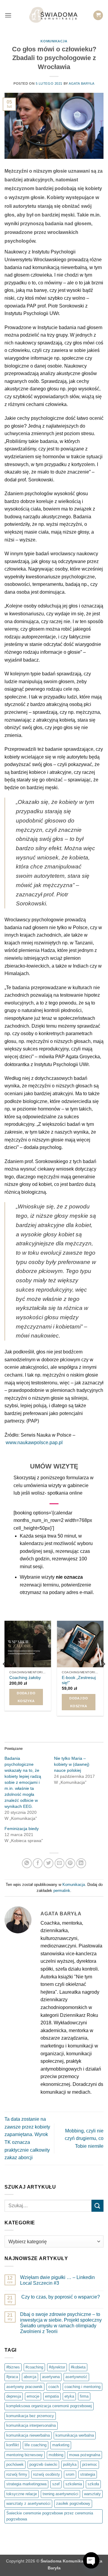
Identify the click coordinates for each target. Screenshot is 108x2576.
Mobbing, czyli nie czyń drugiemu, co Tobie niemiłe (84, 2138)
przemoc (90, 2464)
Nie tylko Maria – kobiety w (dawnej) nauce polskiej (72, 1764)
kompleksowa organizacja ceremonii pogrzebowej (49, 2406)
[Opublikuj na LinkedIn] (81, 1863)
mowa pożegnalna (85, 2455)
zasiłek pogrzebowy (73, 2503)
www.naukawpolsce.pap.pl (34, 1443)
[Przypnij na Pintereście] (70, 1863)
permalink (62, 1891)
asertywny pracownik (24, 2387)
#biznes (13, 2367)
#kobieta (78, 2367)
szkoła (93, 2484)
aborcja (30, 2377)
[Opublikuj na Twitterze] (48, 1863)
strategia (88, 2474)
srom (70, 2474)
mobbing (56, 2455)
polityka (70, 2464)
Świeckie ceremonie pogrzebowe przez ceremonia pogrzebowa (50, 2516)
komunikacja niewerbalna (28, 2435)
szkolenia (74, 2484)
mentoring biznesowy (25, 2455)
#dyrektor (57, 2367)
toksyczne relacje (22, 2494)
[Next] (103, 1676)
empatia (52, 2396)
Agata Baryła (82, 83)
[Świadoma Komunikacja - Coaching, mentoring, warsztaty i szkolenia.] (54, 15)
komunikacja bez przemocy (30, 2416)
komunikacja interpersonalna (31, 2425)
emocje (33, 2396)
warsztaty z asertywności (28, 2503)
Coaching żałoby (25, 1678)
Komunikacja (54, 41)
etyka (69, 2396)
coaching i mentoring (82, 2387)
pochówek (15, 2464)
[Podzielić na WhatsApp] (27, 1863)
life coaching (36, 2445)
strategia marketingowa (26, 2484)
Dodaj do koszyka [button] (26, 1697)
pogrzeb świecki (43, 2464)
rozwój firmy (17, 2474)
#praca (12, 2377)
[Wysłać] (97, 2206)
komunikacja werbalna (75, 2435)
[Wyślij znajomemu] (60, 1863)
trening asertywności (60, 2494)
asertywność (76, 2377)
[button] (8, 15)
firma (84, 2396)
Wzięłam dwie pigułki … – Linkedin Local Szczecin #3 (57, 2280)
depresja (14, 2396)
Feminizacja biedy (22, 1829)
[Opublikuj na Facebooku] (38, 1863)
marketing (61, 2445)
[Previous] (5, 1676)
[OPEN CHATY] (91, 2560)
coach (54, 2387)
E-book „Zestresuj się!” (79, 1680)
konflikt (13, 2445)
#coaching (34, 2367)
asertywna (51, 2377)
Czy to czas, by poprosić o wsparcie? (60, 2297)
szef (56, 2484)
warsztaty (92, 2494)
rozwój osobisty (46, 2474)
